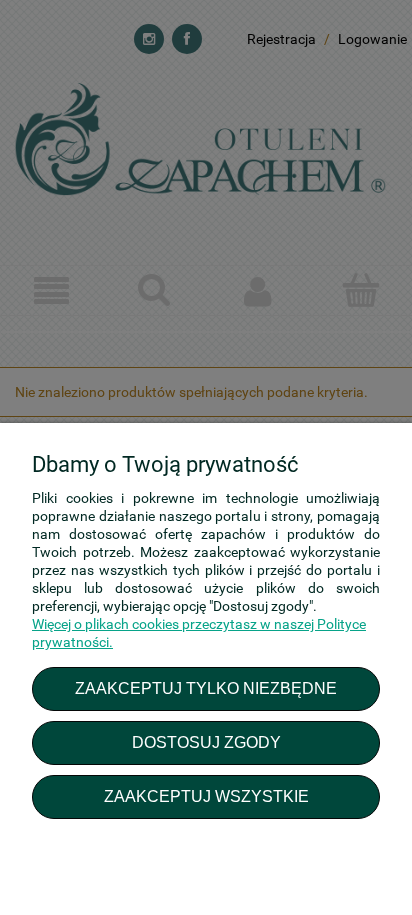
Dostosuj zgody (206, 742)
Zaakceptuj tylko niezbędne (206, 688)
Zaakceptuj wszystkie (206, 796)
